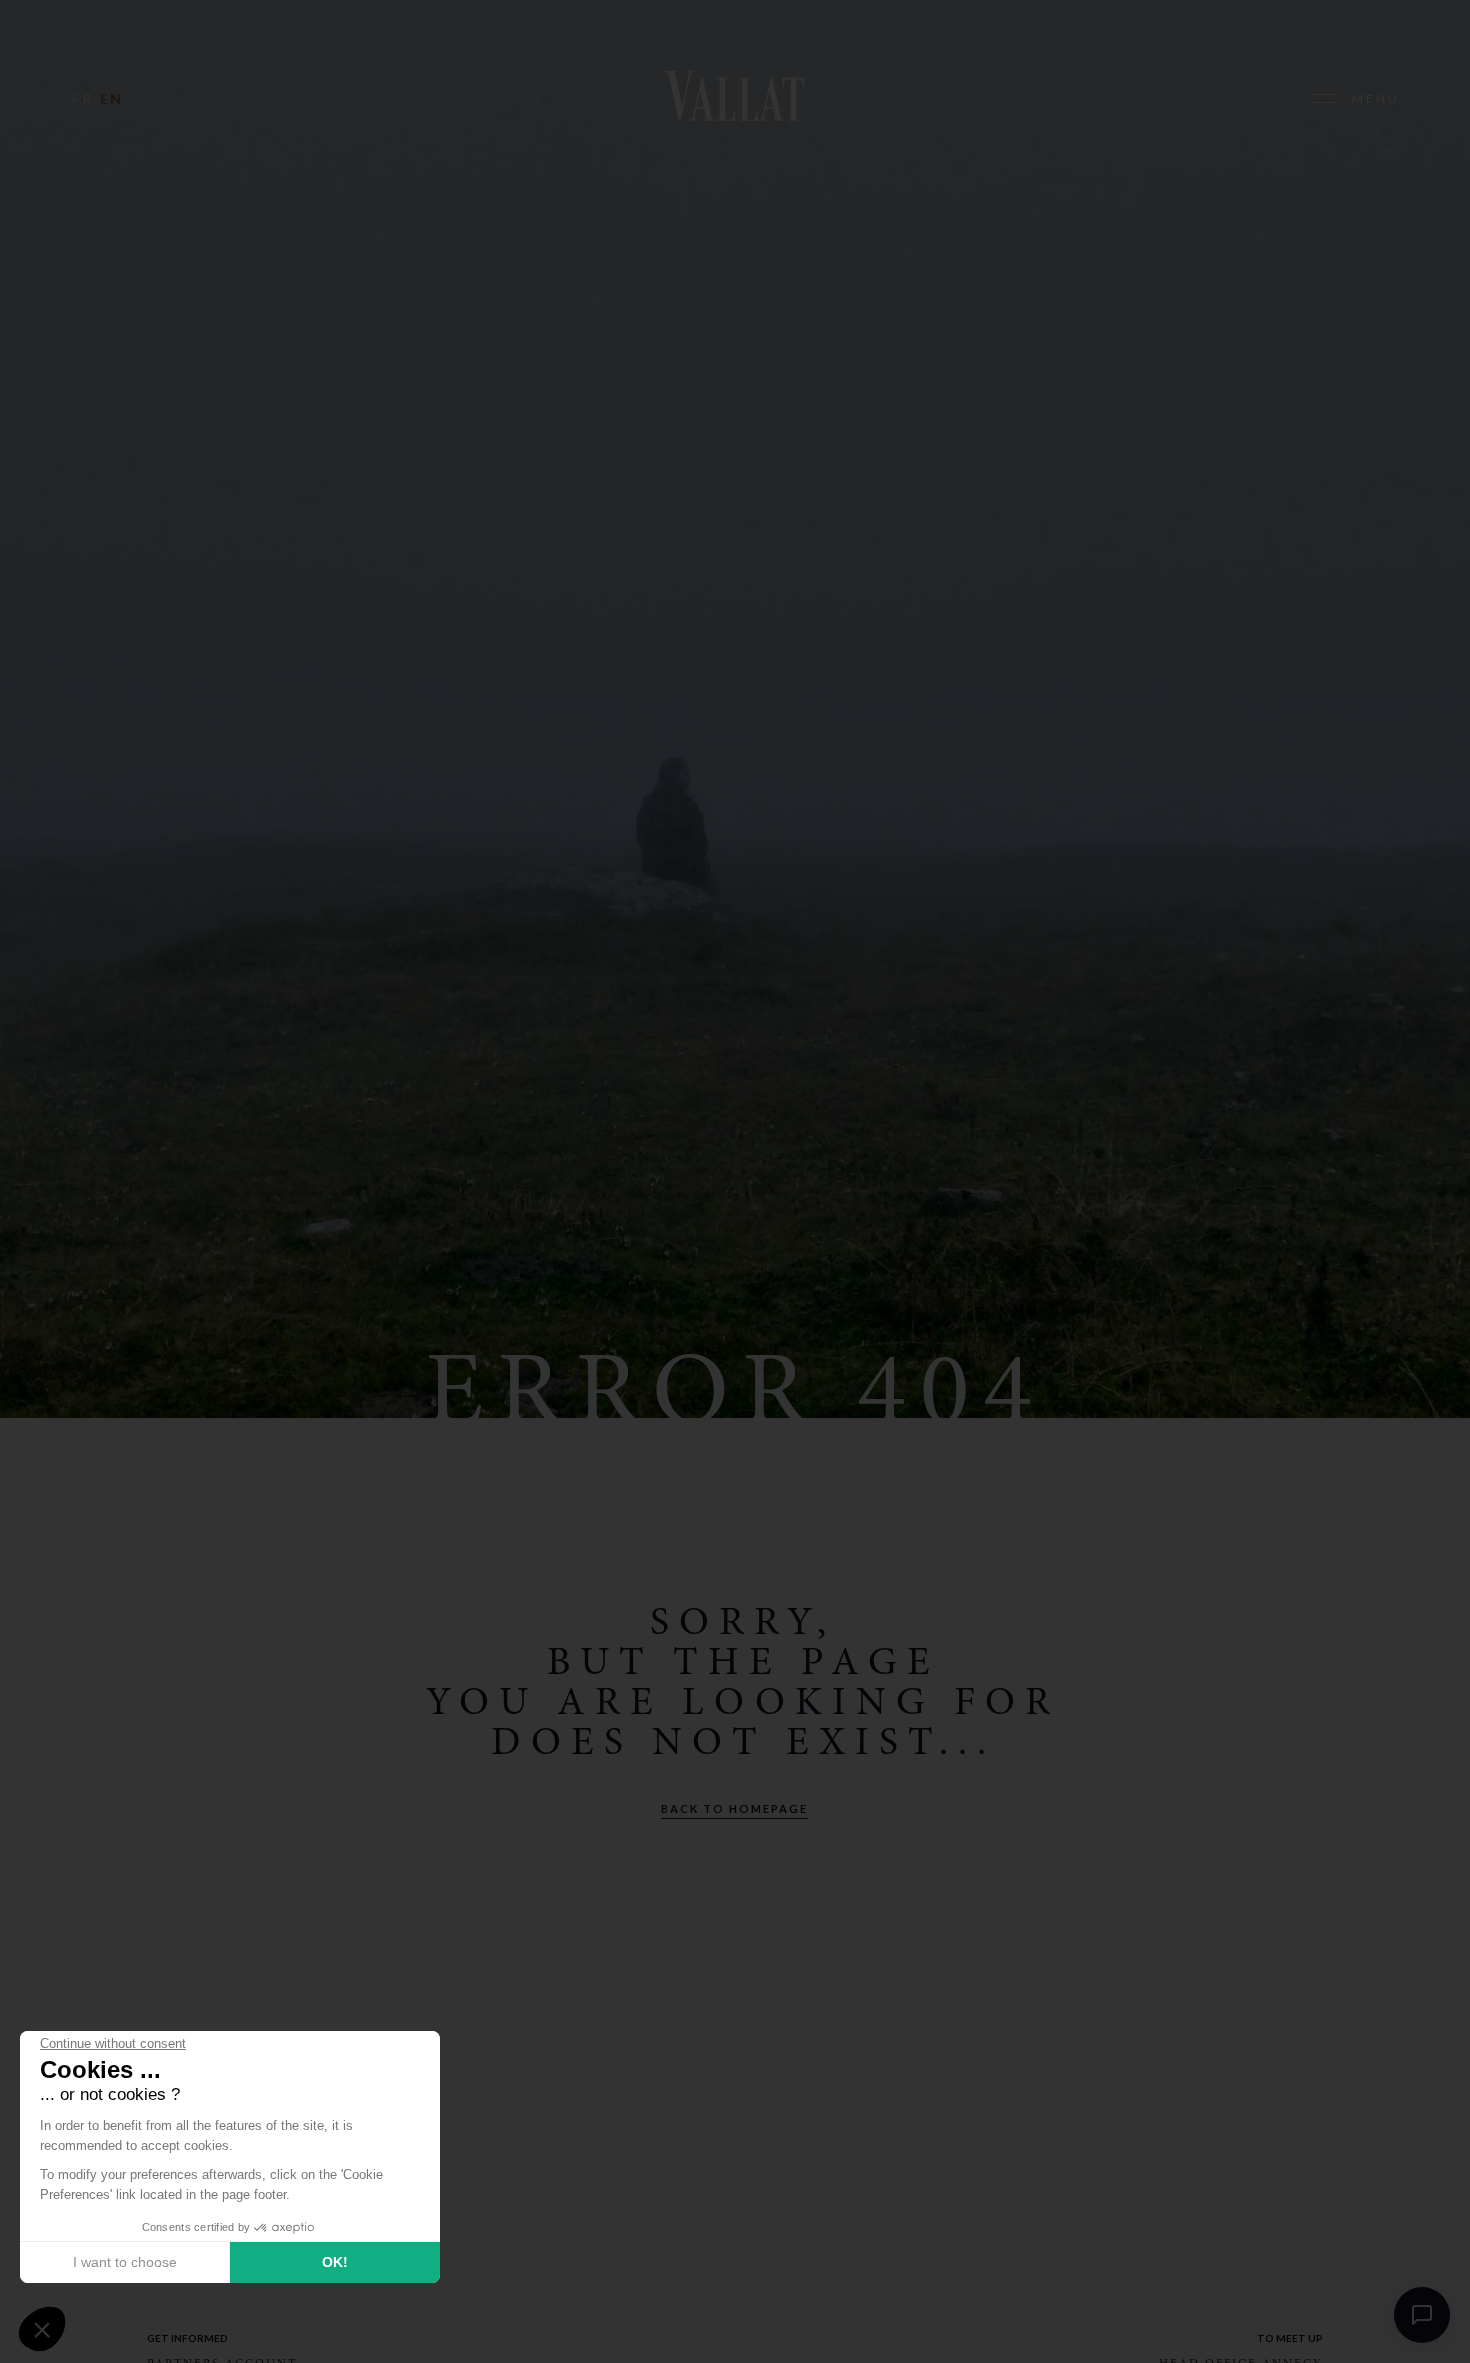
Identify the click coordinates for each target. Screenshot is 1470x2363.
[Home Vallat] (734, 98)
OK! (335, 2262)
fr (82, 98)
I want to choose (125, 2262)
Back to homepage (734, 1808)
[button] (42, 2329)
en (111, 98)
